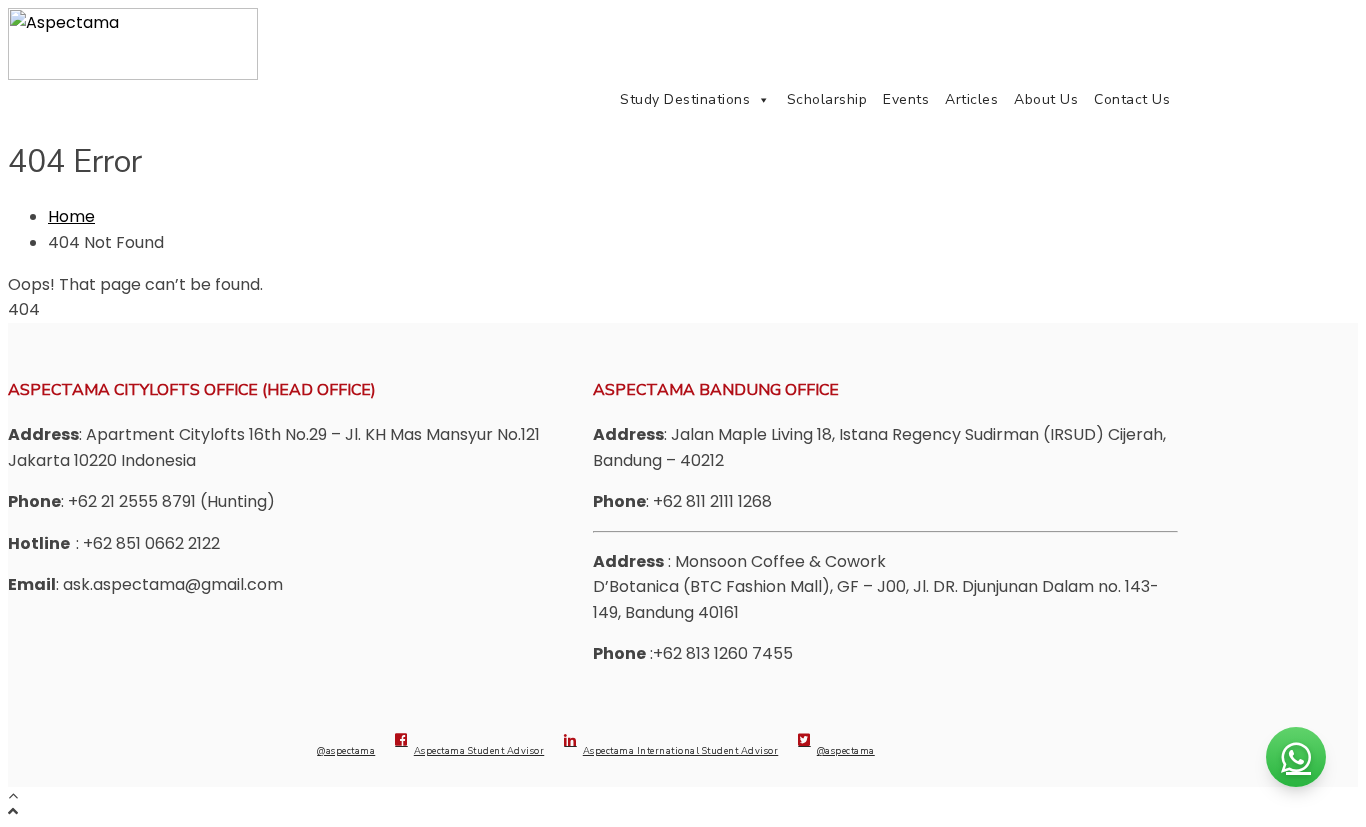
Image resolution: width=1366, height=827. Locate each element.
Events (906, 99)
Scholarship (827, 99)
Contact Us (1132, 99)
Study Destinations (685, 99)
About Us (1046, 99)
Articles (971, 99)
